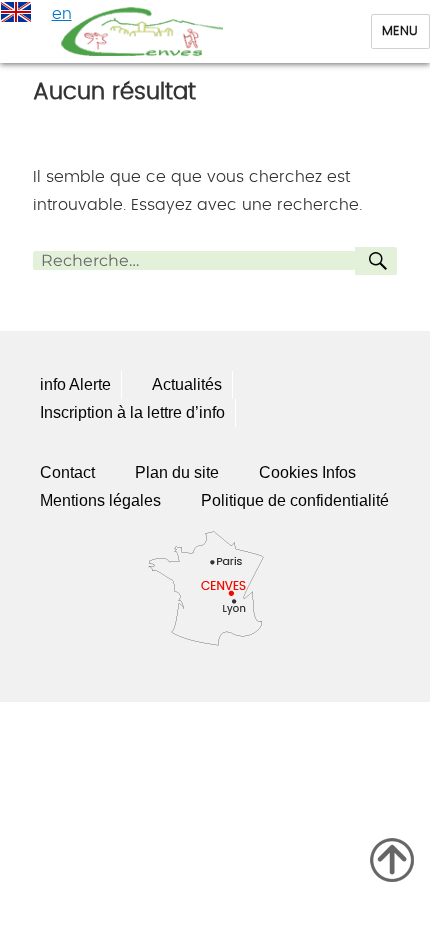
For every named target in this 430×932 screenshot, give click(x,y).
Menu (400, 31)
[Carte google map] (215, 586)
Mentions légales (100, 500)
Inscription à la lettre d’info (132, 412)
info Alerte (75, 384)
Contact (67, 472)
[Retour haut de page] (392, 860)
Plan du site (177, 472)
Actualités (187, 384)
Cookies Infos (307, 472)
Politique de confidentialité (295, 500)
